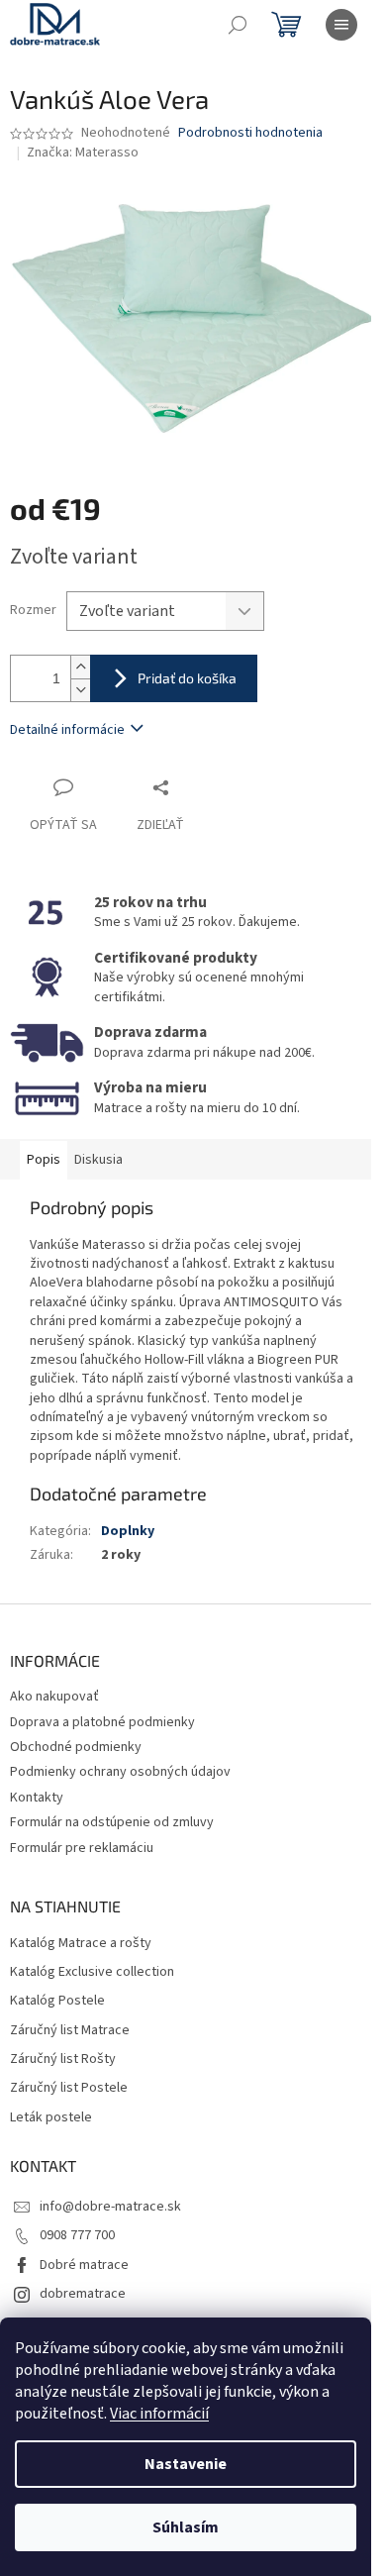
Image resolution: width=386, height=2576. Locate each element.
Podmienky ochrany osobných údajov (120, 1772)
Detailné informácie (67, 730)
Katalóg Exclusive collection (92, 1972)
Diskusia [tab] (98, 1160)
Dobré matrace (84, 2265)
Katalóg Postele (57, 2001)
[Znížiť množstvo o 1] (80, 690)
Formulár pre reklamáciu (82, 1848)
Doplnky (128, 1531)
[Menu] (341, 25)
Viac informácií (159, 2414)
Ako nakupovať (54, 1697)
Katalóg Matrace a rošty (81, 1944)
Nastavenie (186, 2464)
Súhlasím (186, 2527)
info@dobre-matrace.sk (110, 2207)
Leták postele (51, 2118)
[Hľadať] (238, 25)
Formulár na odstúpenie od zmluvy (112, 1822)
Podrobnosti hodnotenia (250, 133)
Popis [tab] (44, 1160)
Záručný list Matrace (70, 2031)
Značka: (83, 153)
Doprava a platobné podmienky (102, 1722)
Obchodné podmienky (76, 1747)
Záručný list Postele (69, 2088)
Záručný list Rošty (63, 2060)
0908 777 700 (77, 2235)
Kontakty (37, 1798)
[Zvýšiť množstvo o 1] (80, 667)
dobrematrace (83, 2294)
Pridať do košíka (187, 678)
